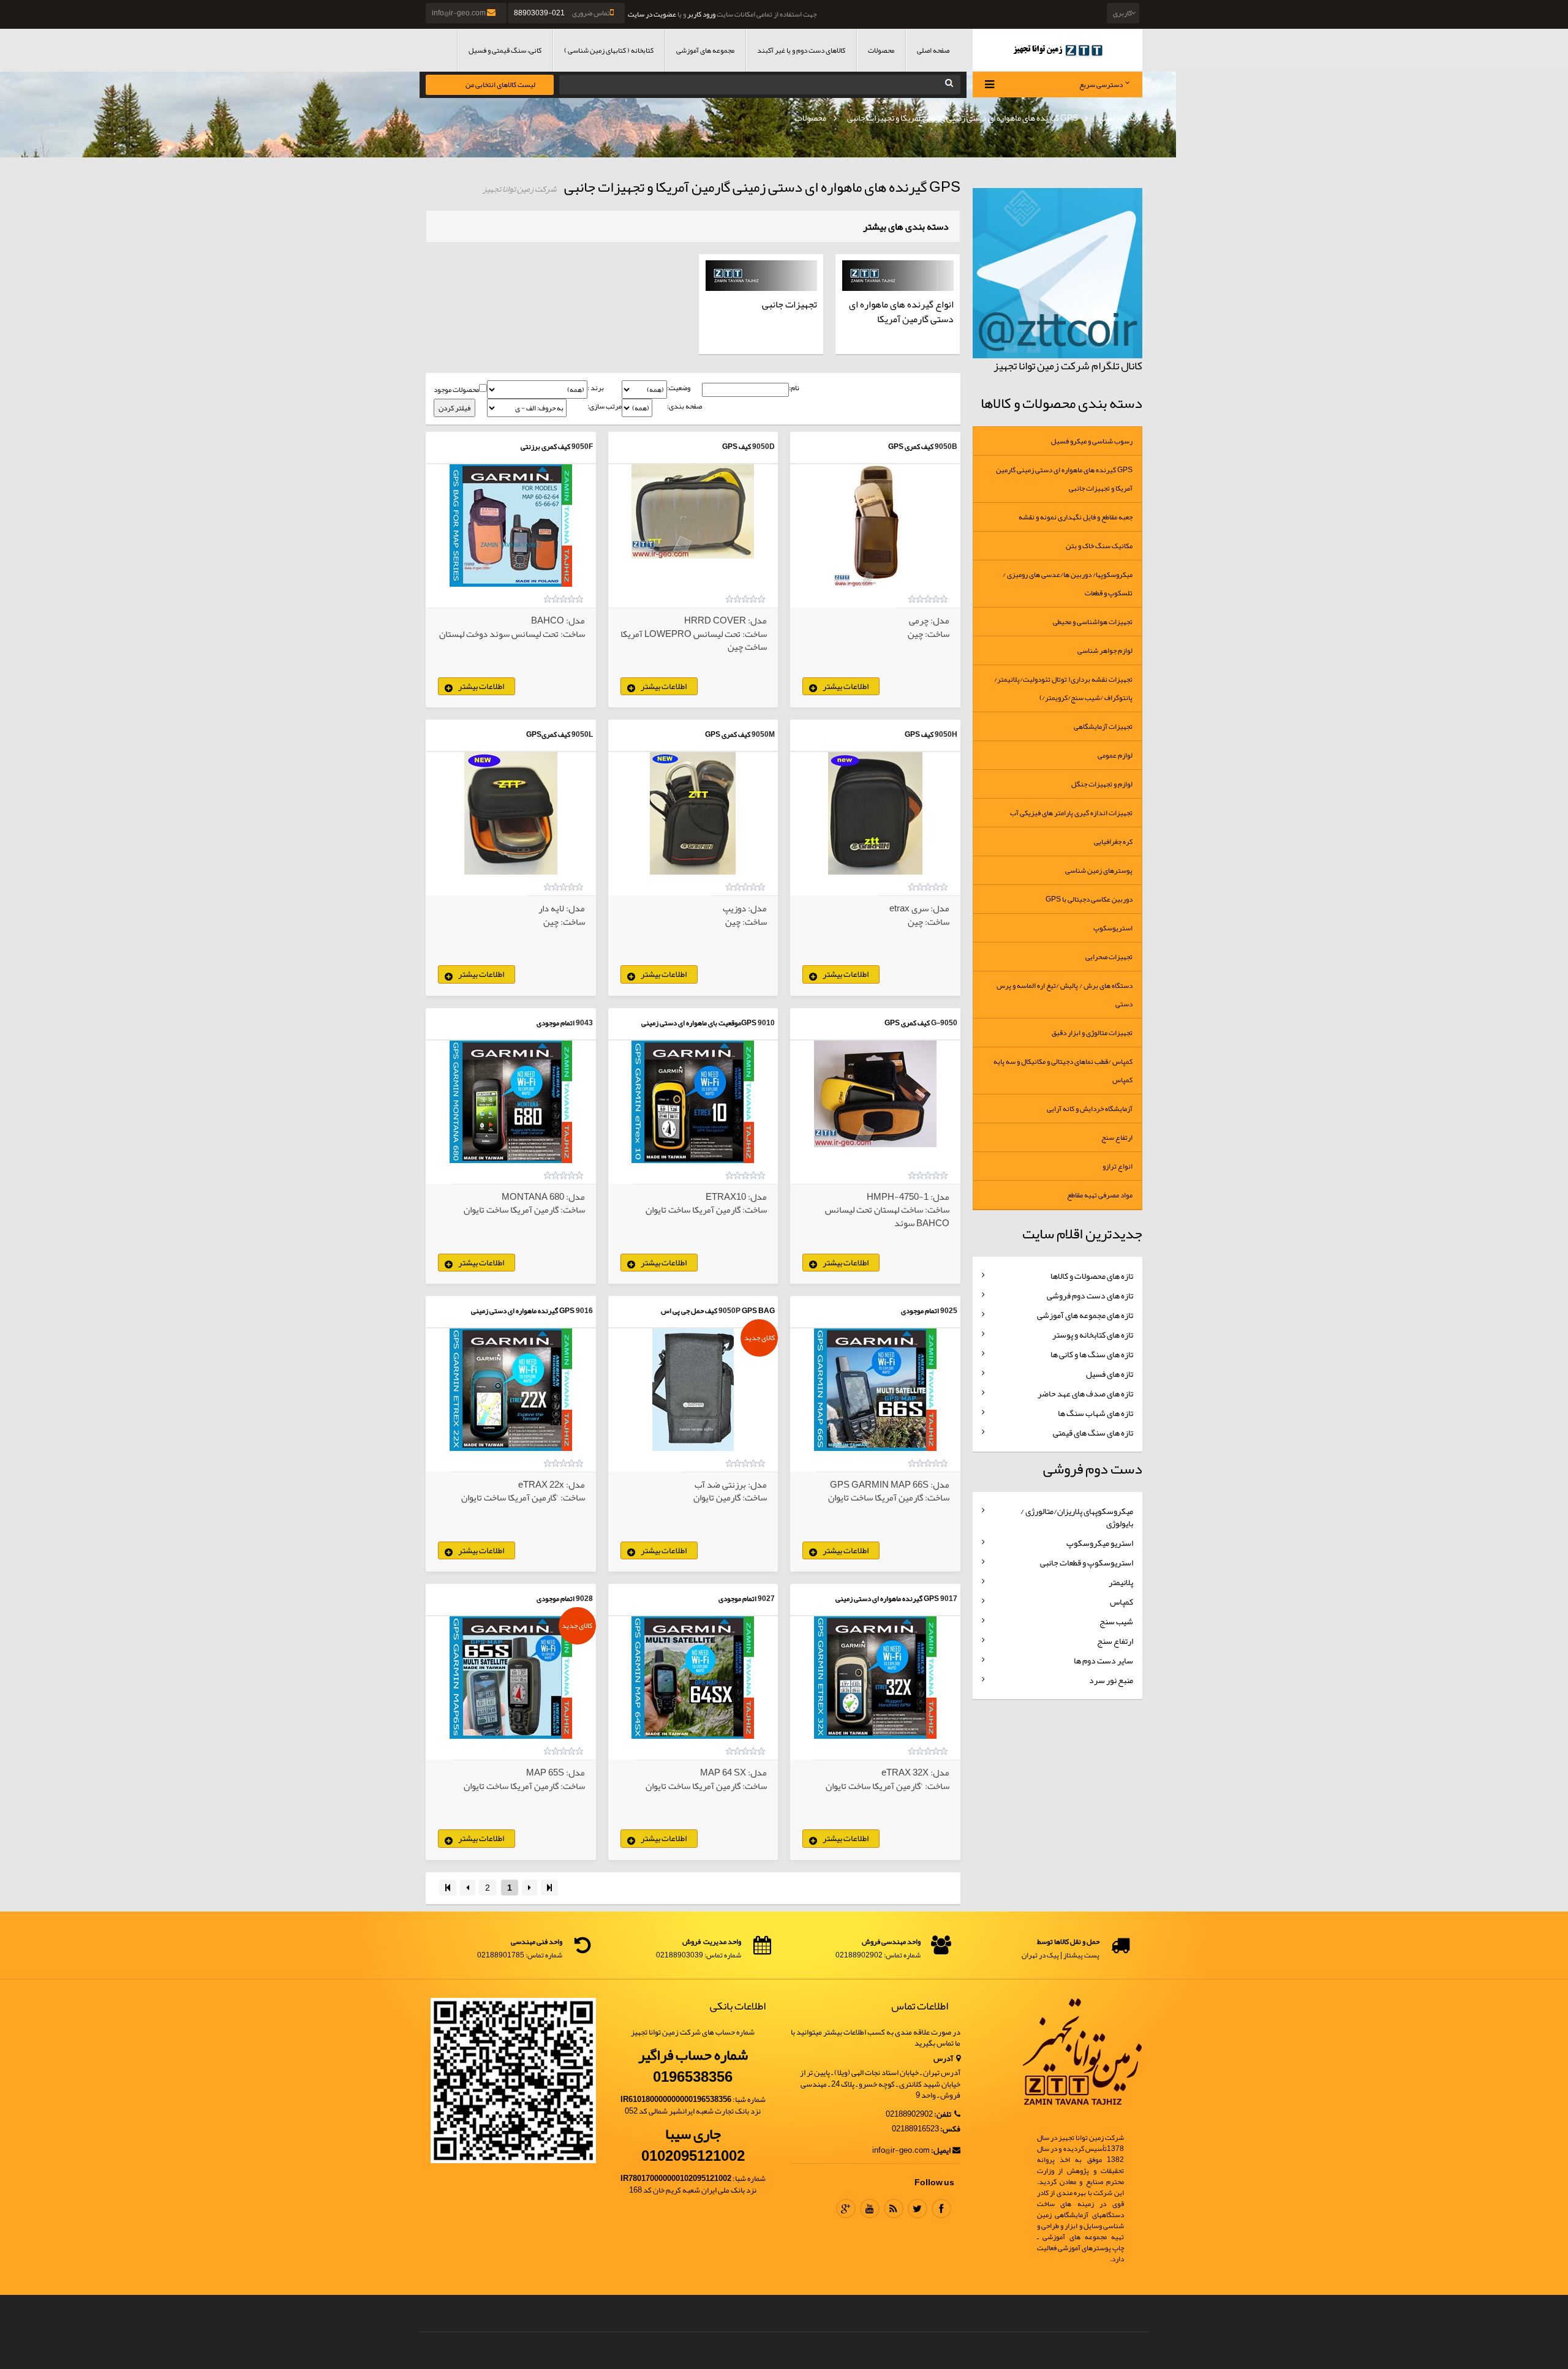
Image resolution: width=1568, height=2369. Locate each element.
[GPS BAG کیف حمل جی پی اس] (693, 1390)
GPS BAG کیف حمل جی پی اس (718, 1311)
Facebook (941, 2209)
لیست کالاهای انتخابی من (500, 85)
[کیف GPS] (693, 511)
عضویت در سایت (652, 14)
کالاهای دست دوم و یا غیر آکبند (801, 50)
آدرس (944, 2059)
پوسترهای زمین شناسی (1099, 870)
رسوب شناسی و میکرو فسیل (1092, 441)
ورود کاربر (701, 14)
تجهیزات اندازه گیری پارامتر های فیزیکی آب (1071, 813)
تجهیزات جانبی (790, 304)
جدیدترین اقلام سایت (1082, 1233)
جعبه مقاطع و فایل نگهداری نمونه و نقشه (1076, 517)
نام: (794, 388)
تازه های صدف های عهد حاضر (1085, 1393)
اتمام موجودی (556, 1023)
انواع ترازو (1118, 1166)
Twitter (918, 2209)
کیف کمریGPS (548, 734)
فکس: (950, 2129)
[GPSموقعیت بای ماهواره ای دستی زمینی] (693, 1102)
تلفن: (943, 2115)
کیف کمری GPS (911, 446)
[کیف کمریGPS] (511, 813)
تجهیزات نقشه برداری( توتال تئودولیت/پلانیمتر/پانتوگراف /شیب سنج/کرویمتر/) (1063, 688)
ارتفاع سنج (1117, 1137)
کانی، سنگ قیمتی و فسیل (505, 50)
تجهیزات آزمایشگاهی (1103, 726)
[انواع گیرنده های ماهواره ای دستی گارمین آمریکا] (898, 276)
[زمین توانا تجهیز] (1058, 50)
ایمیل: (941, 2151)
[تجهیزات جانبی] (761, 276)
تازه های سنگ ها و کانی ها (1092, 1354)
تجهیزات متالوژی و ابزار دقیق (1092, 1033)
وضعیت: (679, 388)
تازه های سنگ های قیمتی (1093, 1433)
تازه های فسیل (1110, 1374)
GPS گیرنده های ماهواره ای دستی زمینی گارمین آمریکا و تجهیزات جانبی (962, 118)
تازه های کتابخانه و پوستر (1093, 1335)
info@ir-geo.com (459, 13)
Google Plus (846, 2209)
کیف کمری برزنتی (545, 446)
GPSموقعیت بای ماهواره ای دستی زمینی (699, 1023)
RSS (894, 2209)
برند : (596, 388)
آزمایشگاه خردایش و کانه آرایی (1090, 1109)
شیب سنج (1116, 1621)
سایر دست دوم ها (1103, 1660)
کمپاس (1121, 1602)
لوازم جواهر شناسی (1105, 650)
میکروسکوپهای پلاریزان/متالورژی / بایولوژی (1077, 1517)
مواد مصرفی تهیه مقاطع (1100, 1195)
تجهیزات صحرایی (1109, 957)
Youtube (870, 2209)
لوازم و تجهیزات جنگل (1102, 784)
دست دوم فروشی (1093, 1469)
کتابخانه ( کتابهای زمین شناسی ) (609, 50)
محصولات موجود (456, 390)
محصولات (881, 50)
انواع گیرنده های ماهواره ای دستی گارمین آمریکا (901, 312)
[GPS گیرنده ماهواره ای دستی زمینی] (511, 1390)
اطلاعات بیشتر (846, 686)
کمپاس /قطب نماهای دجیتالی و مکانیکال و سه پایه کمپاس (1063, 1071)
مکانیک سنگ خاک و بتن (1099, 546)
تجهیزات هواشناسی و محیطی (1093, 622)
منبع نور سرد (1111, 1680)
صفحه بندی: (684, 406)
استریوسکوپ (1113, 928)
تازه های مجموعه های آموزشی (1085, 1315)
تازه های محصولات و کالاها (1092, 1276)
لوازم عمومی (1115, 755)
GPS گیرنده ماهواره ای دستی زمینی (523, 1311)
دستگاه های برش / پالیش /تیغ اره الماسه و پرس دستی (1065, 995)
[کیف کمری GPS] (875, 525)
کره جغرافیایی (1113, 842)
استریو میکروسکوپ (1100, 1543)
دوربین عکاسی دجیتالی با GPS (1089, 899)
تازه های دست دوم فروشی (1090, 1295)
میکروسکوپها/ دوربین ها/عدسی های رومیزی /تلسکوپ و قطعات (1068, 584)
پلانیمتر (1121, 1582)
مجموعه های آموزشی (705, 50)
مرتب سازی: (605, 406)
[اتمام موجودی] (511, 1102)
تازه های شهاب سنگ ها (1095, 1413)
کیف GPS (737, 446)
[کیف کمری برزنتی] (511, 525)
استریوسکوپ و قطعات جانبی (1087, 1562)
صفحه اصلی (933, 50)
